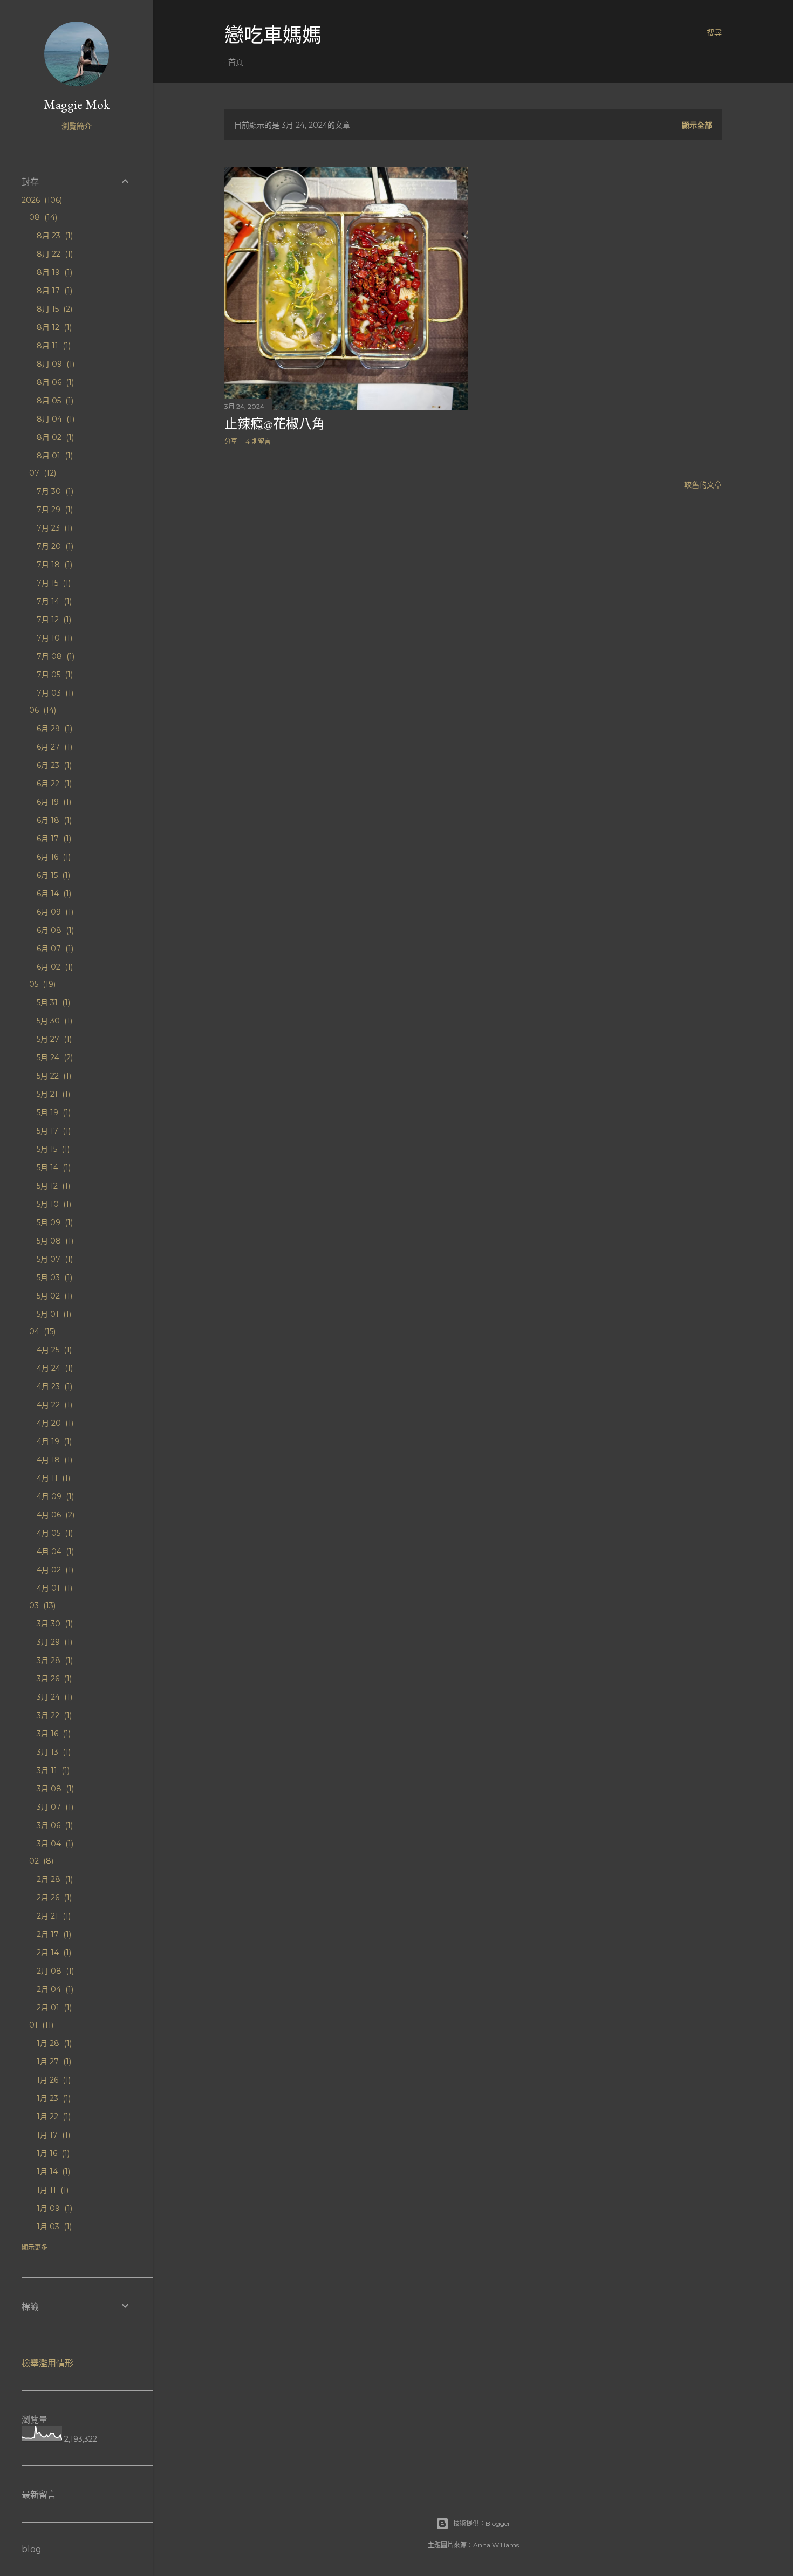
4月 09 (54, 1496)
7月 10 (53, 638)
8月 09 (54, 364)
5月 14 (53, 1167)
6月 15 (52, 875)
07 (42, 473)
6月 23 (53, 765)
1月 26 (53, 2080)
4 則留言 (258, 441)
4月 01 (53, 1588)
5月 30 (53, 1021)
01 (40, 2025)
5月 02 (53, 1296)
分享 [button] (231, 441)
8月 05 (54, 401)
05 (41, 984)
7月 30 (54, 491)
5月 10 (53, 1204)
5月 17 (53, 1131)
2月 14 (53, 1953)
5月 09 (54, 1222)
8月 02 (54, 437)
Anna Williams (496, 2545)
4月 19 (53, 1441)
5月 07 (54, 1259)
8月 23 (54, 236)
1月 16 (52, 2153)
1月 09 (53, 2208)
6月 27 (53, 747)
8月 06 (54, 382)
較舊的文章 (703, 485)
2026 (41, 200)
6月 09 (54, 912)
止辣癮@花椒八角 (275, 424)
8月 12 (53, 327)
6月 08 (54, 930)
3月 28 (54, 1660)
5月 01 (53, 1314)
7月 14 (53, 601)
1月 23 (53, 2098)
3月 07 (54, 1807)
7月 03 (54, 693)
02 (40, 1861)
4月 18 (53, 1460)
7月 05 (54, 675)
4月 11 (52, 1478)
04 (41, 1331)
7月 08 (54, 656)
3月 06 (54, 1825)
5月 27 (53, 1039)
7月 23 (53, 528)
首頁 (236, 62)
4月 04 (54, 1551)
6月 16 (53, 857)
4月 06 (54, 1515)
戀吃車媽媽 (273, 35)
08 (42, 217)
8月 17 (53, 291)
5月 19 (53, 1112)
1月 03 (53, 2227)
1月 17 (52, 2135)
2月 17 (53, 1934)
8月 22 (54, 254)
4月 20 (54, 1423)
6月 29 (53, 729)
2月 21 (53, 1916)
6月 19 (53, 802)
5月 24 (54, 1057)
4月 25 (53, 1350)
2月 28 (54, 1879)
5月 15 (52, 1149)
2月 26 (53, 1898)
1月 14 (52, 2172)
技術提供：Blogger (482, 2523)
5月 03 (53, 1277)
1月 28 (53, 2043)
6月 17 (53, 839)
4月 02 (54, 1570)
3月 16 (53, 1734)
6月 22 (53, 784)
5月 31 (52, 1002)
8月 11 (53, 346)
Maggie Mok (77, 104)
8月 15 (53, 309)
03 (41, 1605)
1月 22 (53, 2117)
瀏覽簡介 (77, 126)
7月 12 (53, 620)
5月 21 (52, 1094)
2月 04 (54, 1989)
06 (42, 710)
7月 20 (54, 546)
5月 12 (52, 1186)
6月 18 (53, 820)
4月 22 (53, 1405)
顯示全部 (697, 125)
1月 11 (52, 2190)
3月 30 (54, 1624)
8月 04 (54, 419)
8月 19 (53, 272)
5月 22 (53, 1076)
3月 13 (53, 1752)
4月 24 (54, 1368)
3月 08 (54, 1789)
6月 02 (54, 967)
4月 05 (54, 1533)
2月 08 (54, 1971)
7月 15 (53, 583)
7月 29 (54, 510)
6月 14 (53, 894)
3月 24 (53, 1697)
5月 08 (54, 1241)
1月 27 (53, 2062)
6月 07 (54, 949)
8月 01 (54, 456)
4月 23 (53, 1386)
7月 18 (53, 565)
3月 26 (53, 1679)
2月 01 (53, 2008)
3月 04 (54, 1844)
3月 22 (53, 1715)
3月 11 (52, 1770)
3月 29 (53, 1642)
